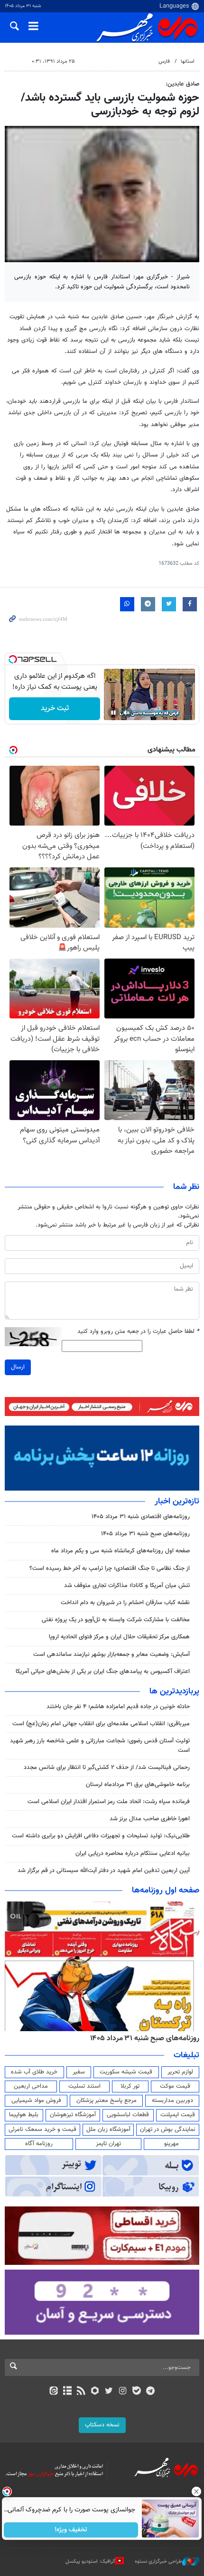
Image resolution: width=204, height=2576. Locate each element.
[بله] (136, 2392)
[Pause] (113, 713)
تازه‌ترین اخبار (177, 1502)
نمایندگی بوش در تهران (168, 2129)
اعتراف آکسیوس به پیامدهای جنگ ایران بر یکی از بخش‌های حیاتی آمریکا (103, 1672)
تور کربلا (130, 2086)
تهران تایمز (108, 2144)
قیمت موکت (175, 2086)
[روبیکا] (95, 2392)
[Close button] (197, 2491)
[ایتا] (53, 2392)
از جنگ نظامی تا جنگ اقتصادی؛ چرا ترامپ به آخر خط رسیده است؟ (110, 1568)
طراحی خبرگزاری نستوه (158, 2562)
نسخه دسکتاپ (102, 2425)
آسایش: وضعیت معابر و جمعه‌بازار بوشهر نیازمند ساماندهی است (111, 1654)
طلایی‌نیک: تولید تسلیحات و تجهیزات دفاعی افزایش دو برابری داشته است (101, 1836)
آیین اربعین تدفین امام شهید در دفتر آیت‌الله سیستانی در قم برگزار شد (104, 1871)
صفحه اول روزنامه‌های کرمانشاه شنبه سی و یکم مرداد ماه (121, 1551)
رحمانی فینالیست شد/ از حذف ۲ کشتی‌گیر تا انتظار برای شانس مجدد (107, 1768)
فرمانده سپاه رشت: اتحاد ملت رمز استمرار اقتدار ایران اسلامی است (109, 1802)
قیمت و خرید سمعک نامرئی (42, 2129)
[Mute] (127, 713)
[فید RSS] (81, 2392)
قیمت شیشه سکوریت (126, 2072)
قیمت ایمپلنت (178, 2115)
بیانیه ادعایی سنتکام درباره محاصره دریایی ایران (133, 1854)
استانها (188, 62)
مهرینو (172, 2144)
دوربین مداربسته (172, 2101)
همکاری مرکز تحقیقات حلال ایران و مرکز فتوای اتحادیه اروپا (119, 1637)
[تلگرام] (151, 2392)
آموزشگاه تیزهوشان (73, 2115)
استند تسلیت (84, 2086)
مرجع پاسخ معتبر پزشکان (107, 2101)
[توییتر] (109, 2392)
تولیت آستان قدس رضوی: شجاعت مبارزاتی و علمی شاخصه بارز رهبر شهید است (100, 1745)
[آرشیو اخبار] (67, 2392)
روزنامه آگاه (39, 2144)
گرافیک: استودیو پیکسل (90, 2562)
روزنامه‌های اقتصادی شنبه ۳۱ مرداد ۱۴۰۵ (141, 1517)
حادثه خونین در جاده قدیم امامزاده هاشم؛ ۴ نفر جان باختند (118, 1707)
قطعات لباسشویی (128, 2115)
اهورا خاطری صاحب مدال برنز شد (150, 1819)
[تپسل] (13, 659)
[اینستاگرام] (123, 2392)
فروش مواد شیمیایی (36, 2101)
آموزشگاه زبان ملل (108, 2129)
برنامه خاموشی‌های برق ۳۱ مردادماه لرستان (138, 1785)
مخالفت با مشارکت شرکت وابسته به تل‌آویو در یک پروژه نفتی (116, 1620)
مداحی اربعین (31, 2086)
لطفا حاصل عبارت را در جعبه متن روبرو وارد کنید (138, 1332)
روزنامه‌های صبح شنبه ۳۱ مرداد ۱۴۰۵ (145, 1534)
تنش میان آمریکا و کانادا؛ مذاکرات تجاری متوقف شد (127, 1586)
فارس (164, 62)
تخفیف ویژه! (71, 2530)
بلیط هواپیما (24, 2115)
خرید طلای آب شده (34, 2072)
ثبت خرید (55, 708)
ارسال (18, 1367)
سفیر (79, 2072)
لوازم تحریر (180, 2072)
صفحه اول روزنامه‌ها (166, 1891)
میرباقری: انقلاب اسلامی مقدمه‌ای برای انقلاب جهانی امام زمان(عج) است (101, 1724)
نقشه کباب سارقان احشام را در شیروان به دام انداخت (125, 1603)
